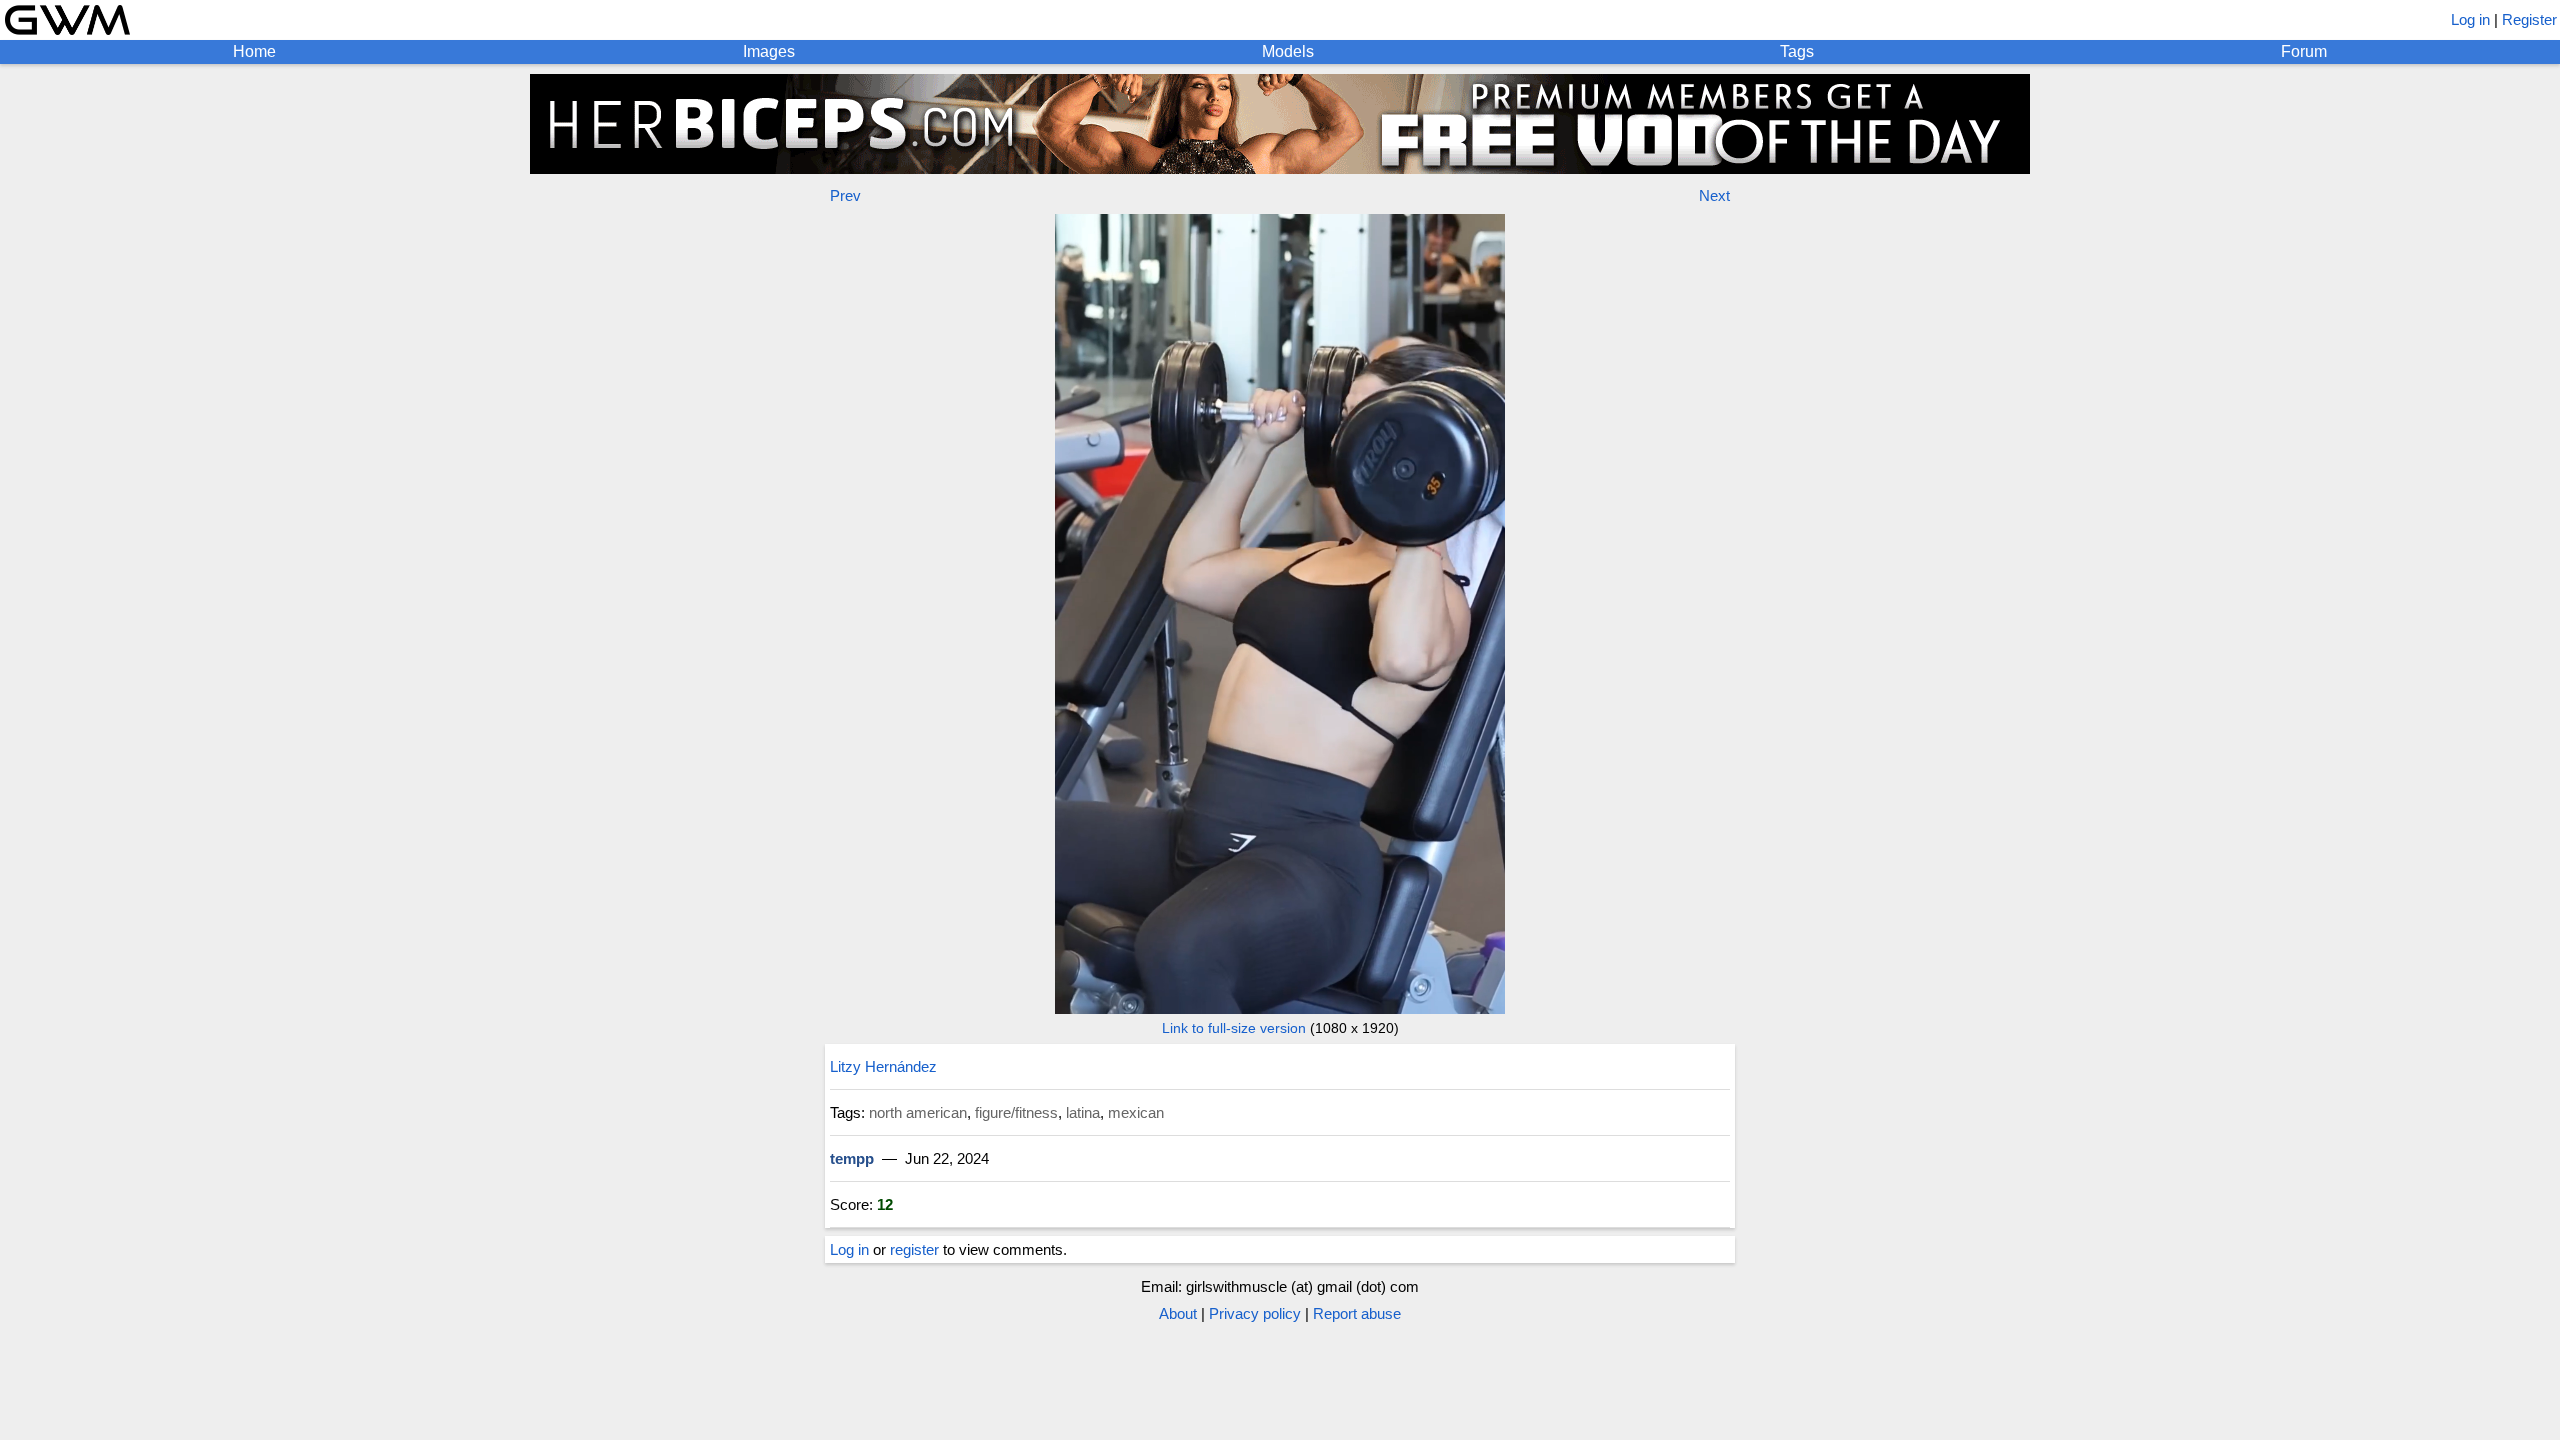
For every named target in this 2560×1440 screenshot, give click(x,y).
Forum (2304, 51)
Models (1288, 51)
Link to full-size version (1234, 1028)
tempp (852, 1158)
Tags (1797, 51)
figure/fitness (1016, 1112)
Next (1714, 195)
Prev (845, 195)
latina (1083, 1112)
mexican (1136, 1112)
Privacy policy (1255, 1313)
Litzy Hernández (883, 1066)
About (1178, 1313)
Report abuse (1357, 1313)
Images (769, 51)
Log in (2470, 19)
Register (2529, 19)
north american (918, 1112)
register (914, 1249)
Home (254, 51)
